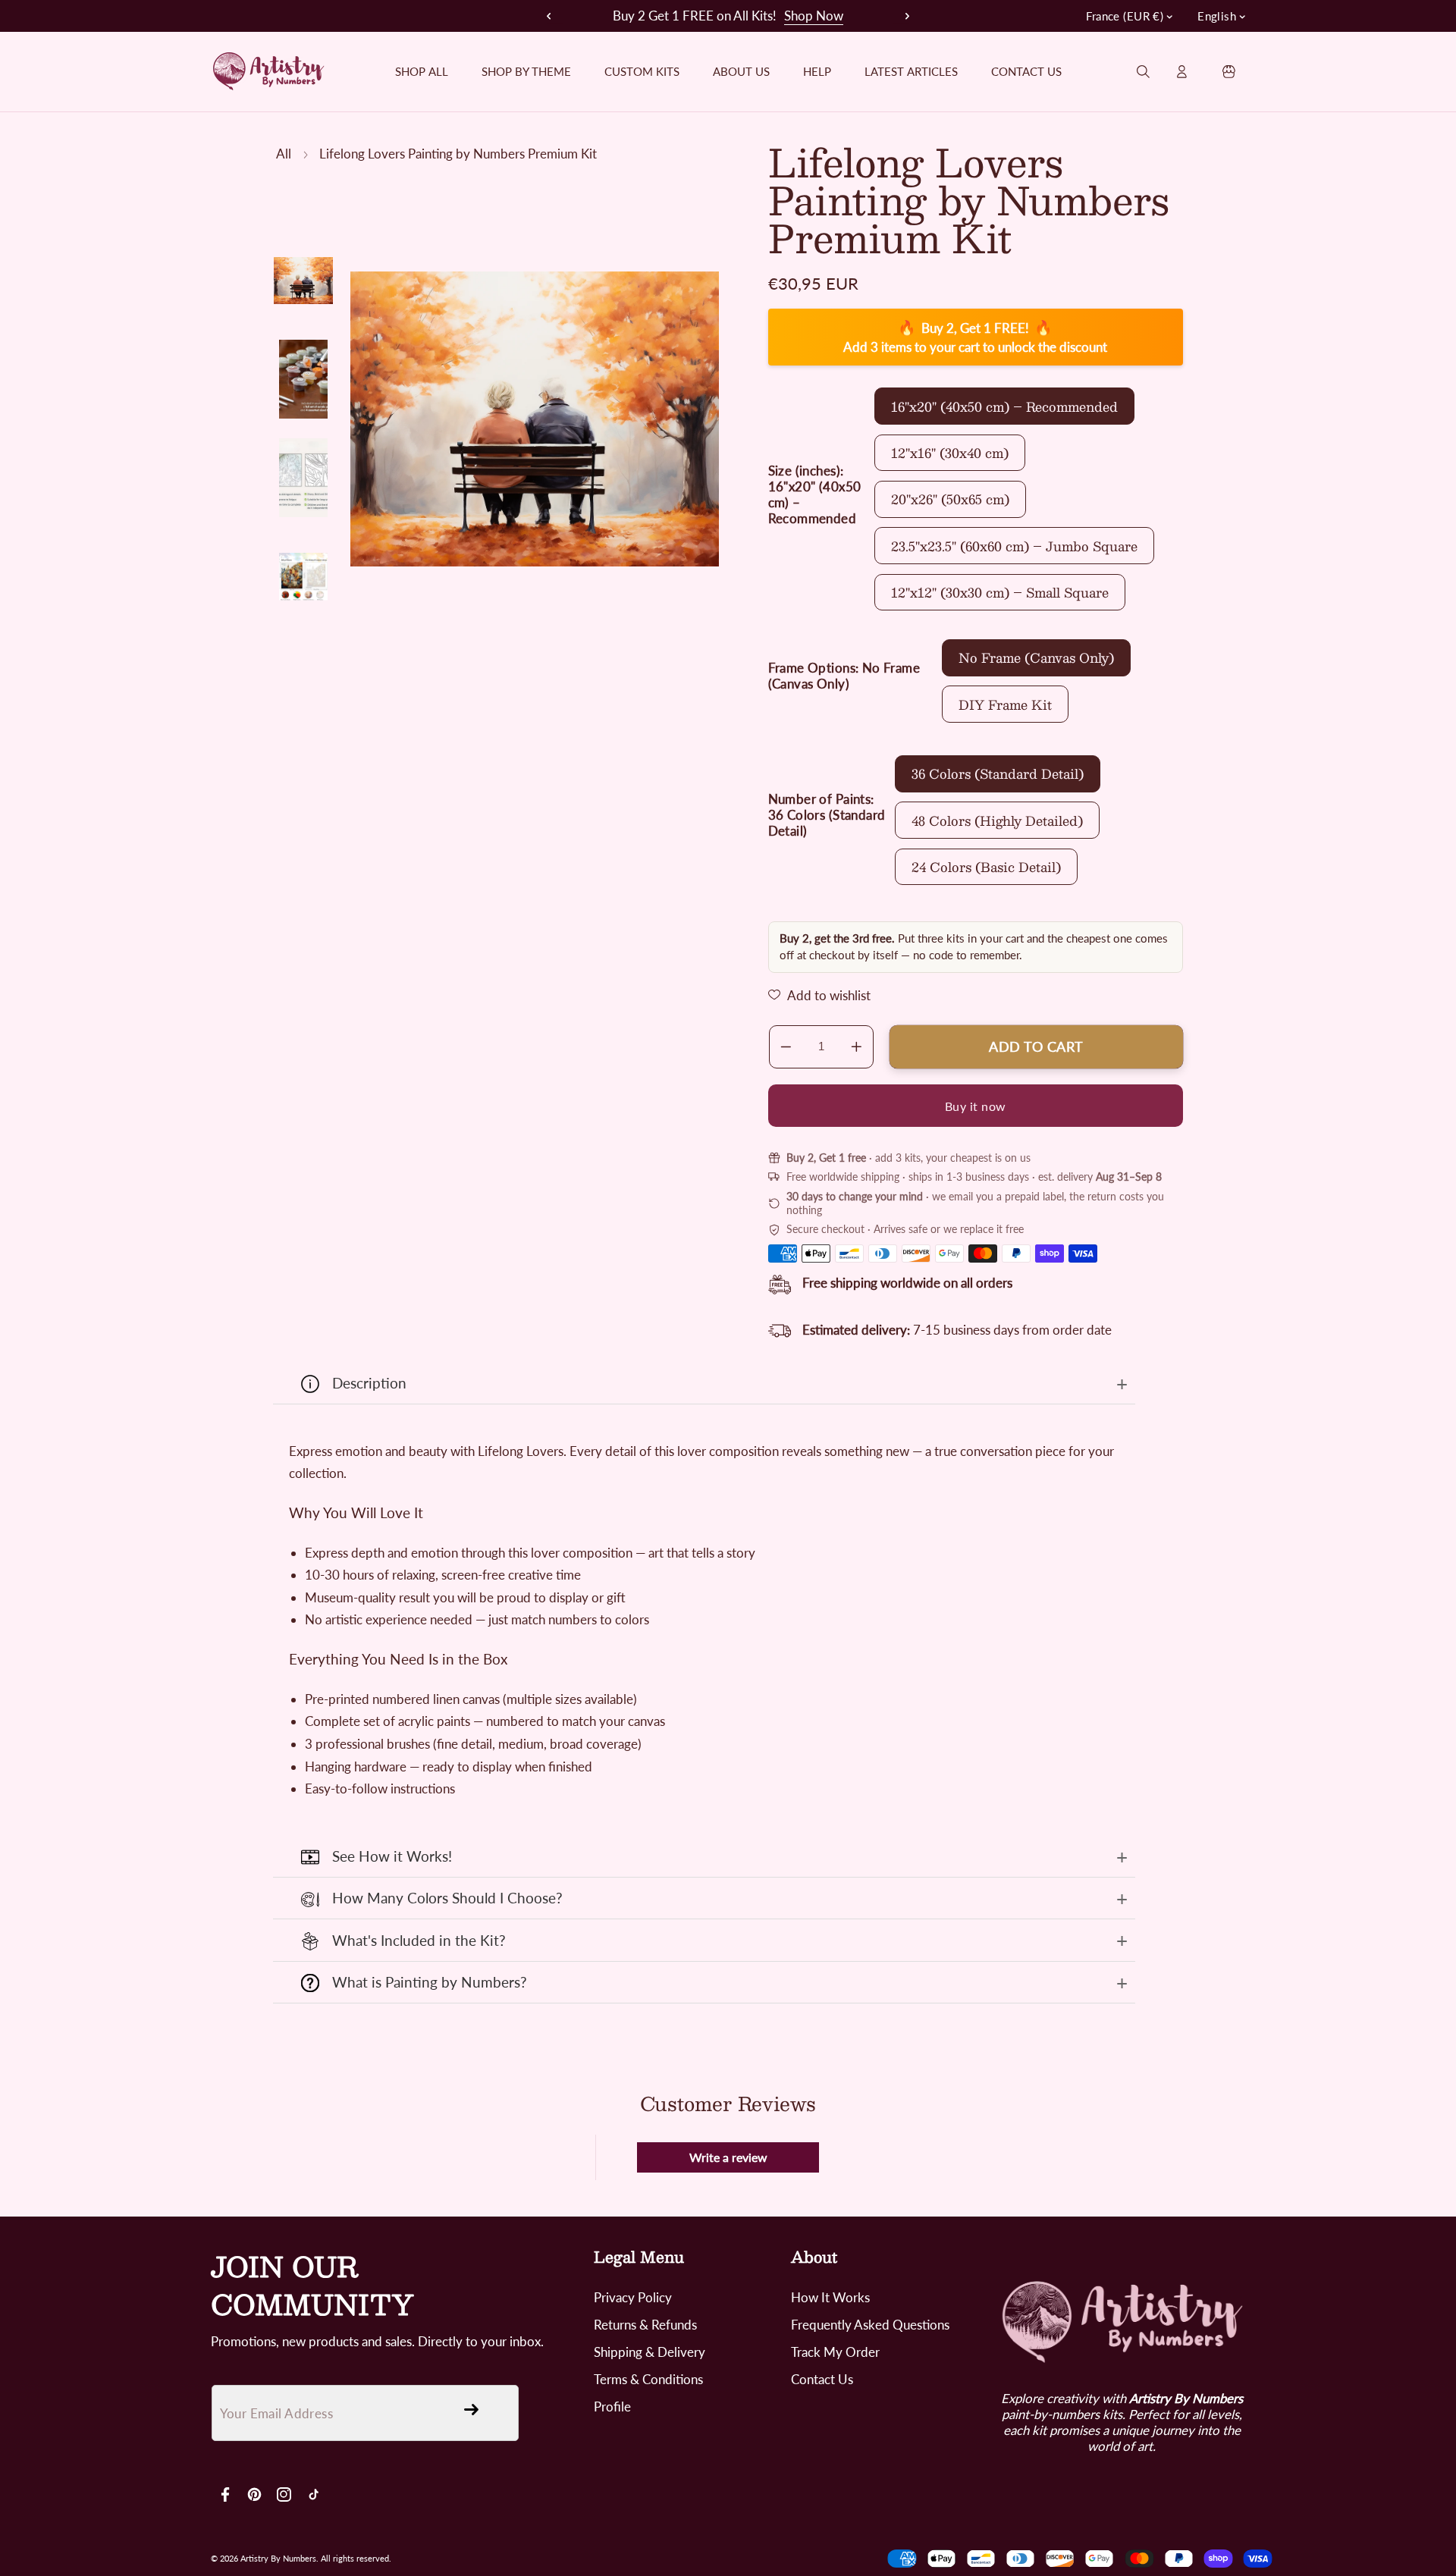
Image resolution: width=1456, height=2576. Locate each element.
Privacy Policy (633, 2297)
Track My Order (835, 2352)
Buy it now (976, 1105)
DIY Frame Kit (1005, 704)
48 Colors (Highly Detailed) (997, 820)
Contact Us (822, 2379)
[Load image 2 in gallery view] (303, 379)
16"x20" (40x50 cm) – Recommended (1004, 406)
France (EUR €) (1125, 16)
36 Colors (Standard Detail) (998, 773)
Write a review (728, 2157)
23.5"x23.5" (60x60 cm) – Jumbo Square (1014, 545)
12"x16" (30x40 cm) (950, 453)
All (284, 154)
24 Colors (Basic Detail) (986, 867)
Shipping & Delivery (650, 2352)
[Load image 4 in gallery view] (303, 576)
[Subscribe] (471, 2409)
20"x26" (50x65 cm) (950, 499)
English (1217, 16)
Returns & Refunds (645, 2325)
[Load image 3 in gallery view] (303, 478)
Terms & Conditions (648, 2379)
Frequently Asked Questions (870, 2325)
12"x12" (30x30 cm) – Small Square (1000, 592)
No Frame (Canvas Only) (1036, 657)
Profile (612, 2407)
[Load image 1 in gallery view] (303, 281)
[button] (901, 16)
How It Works (830, 2297)
